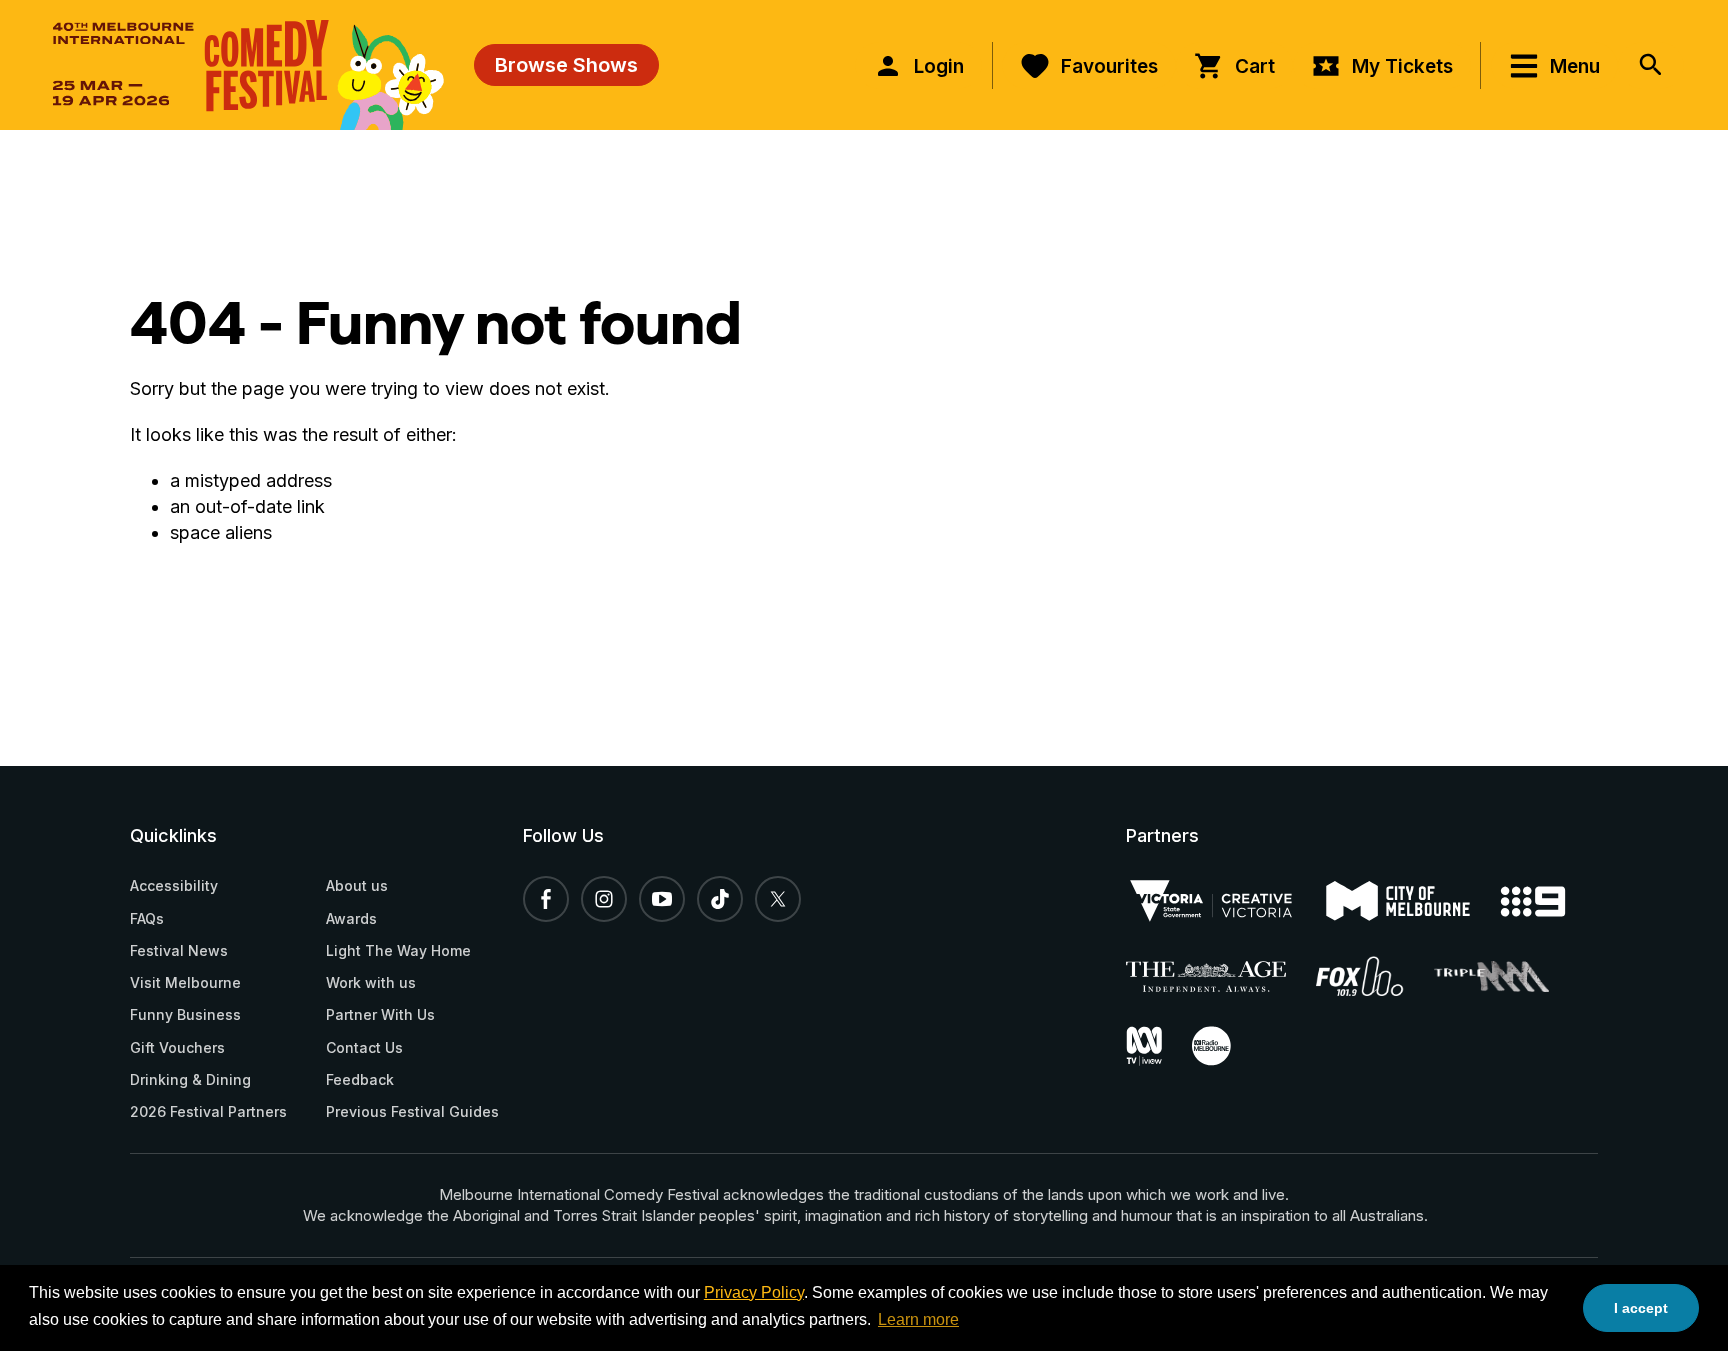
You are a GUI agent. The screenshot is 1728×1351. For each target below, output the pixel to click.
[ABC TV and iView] (1159, 1046)
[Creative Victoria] (1226, 901)
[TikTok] (720, 899)
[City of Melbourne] (1413, 901)
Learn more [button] (918, 1319)
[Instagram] (604, 899)
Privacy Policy (754, 1292)
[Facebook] (546, 899)
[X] (778, 899)
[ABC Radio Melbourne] (1226, 1046)
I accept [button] (1641, 1308)
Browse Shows (566, 65)
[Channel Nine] (1548, 901)
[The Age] (1221, 976)
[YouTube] (662, 899)
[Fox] (1375, 976)
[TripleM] (1507, 976)
